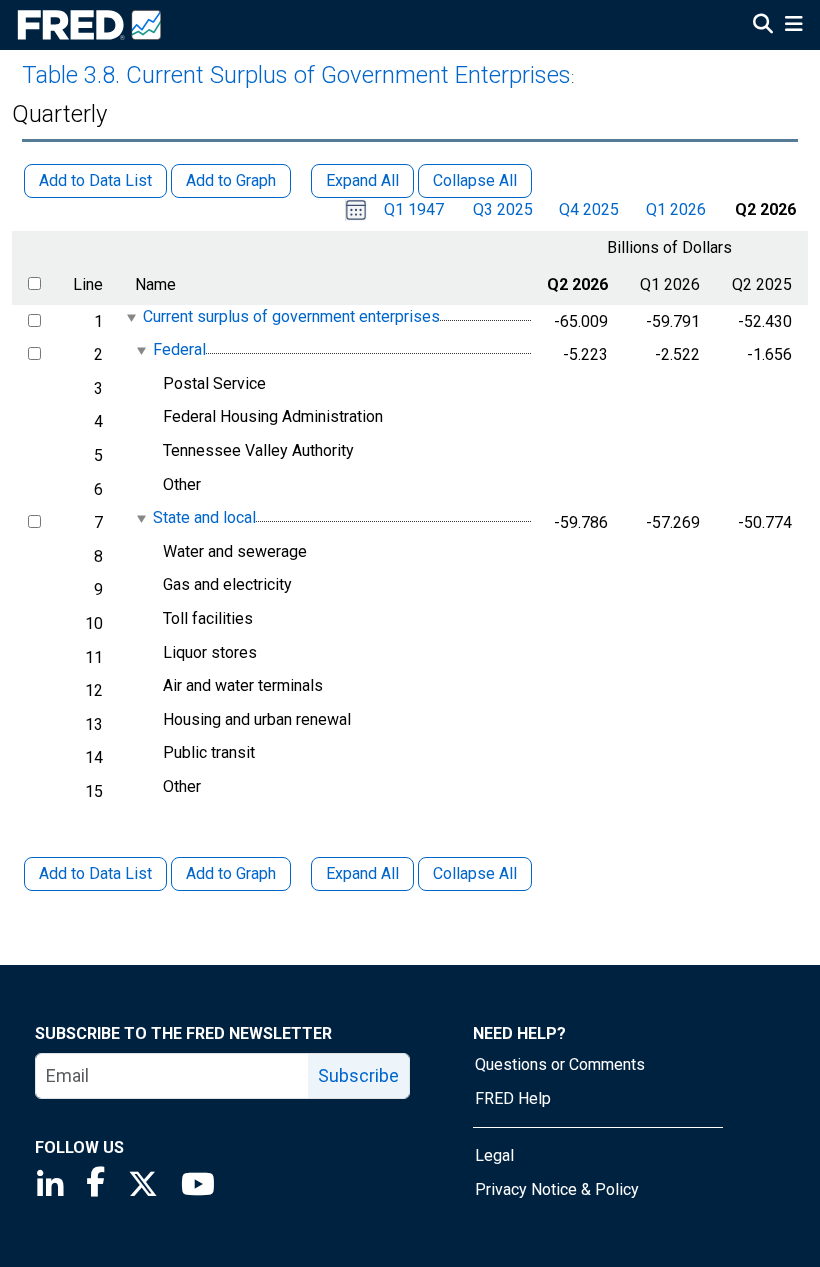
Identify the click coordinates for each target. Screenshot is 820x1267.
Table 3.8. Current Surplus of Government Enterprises (296, 75)
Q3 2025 (503, 209)
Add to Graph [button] (231, 180)
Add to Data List (95, 873)
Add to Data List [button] (95, 180)
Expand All (362, 873)
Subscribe (358, 1075)
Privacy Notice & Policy (557, 1189)
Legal (494, 1155)
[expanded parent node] (130, 317)
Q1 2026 (676, 209)
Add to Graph (231, 873)
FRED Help (513, 1098)
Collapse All (475, 873)
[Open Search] (763, 26)
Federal (179, 349)
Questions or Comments (560, 1064)
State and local (204, 517)
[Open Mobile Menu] (793, 26)
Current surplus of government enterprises (291, 316)
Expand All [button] (362, 180)
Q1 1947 (414, 209)
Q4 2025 (589, 209)
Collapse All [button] (475, 180)
